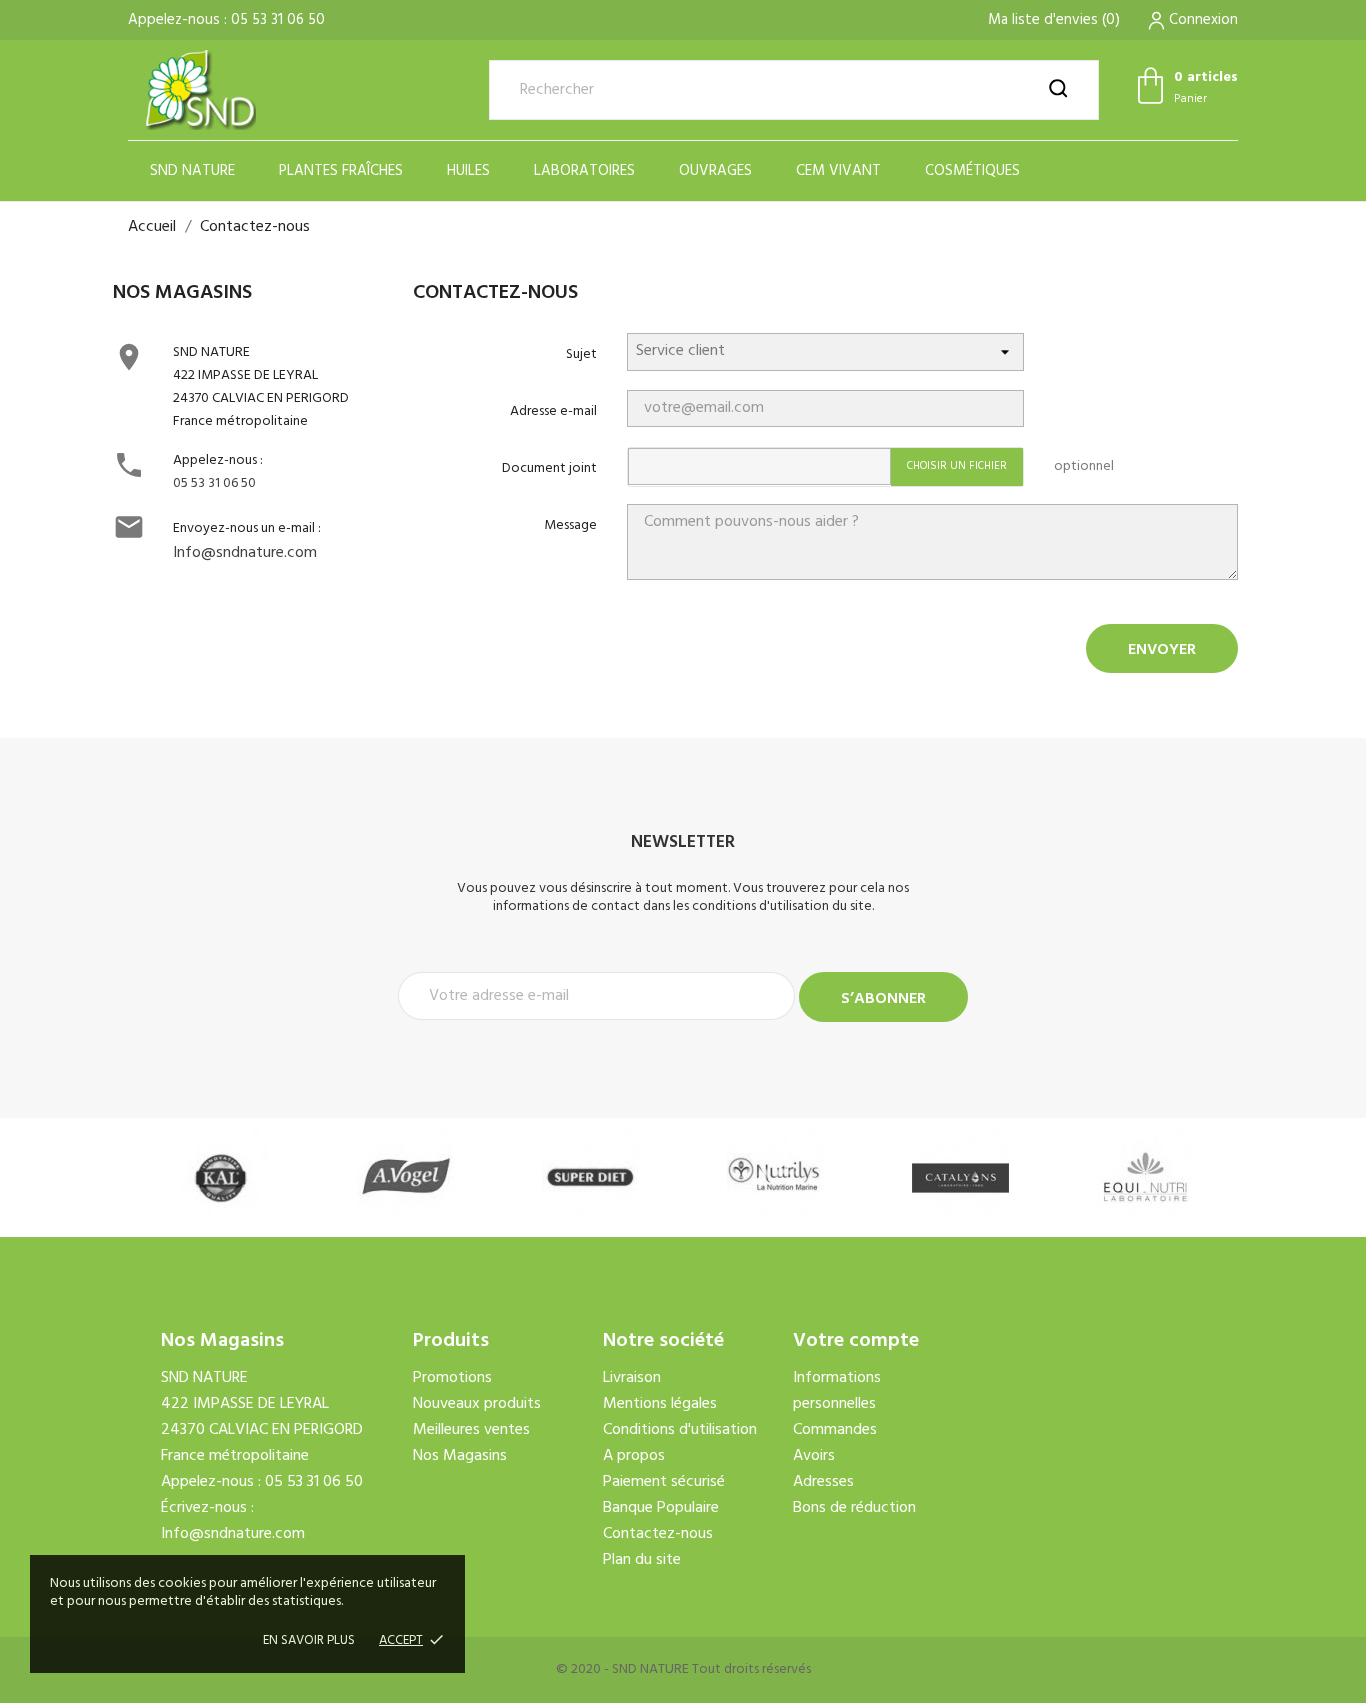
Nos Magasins (460, 1456)
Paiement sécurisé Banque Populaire (664, 1495)
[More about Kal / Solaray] (220, 1177)
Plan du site (642, 1560)
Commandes (835, 1430)
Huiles (468, 171)
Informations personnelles (837, 1391)
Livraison (632, 1378)
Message (570, 525)
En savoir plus (309, 1640)
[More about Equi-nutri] (1145, 1177)
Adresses (823, 1482)
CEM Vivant (838, 171)
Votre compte (856, 1341)
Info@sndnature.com (245, 553)
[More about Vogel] (405, 1177)
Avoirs (814, 1456)
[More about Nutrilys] (775, 1177)
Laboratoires (584, 171)
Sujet (581, 354)
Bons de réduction (854, 1508)
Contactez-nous (658, 1534)
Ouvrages (715, 171)
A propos (634, 1456)
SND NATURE (192, 171)
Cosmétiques (972, 171)
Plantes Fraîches (341, 171)
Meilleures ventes (471, 1430)
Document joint (549, 468)
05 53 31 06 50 (214, 483)
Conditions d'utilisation (680, 1430)
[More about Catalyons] (960, 1177)
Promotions (452, 1378)
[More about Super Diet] (590, 1177)
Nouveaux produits (477, 1404)
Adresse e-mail (553, 411)
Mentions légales (660, 1404)
